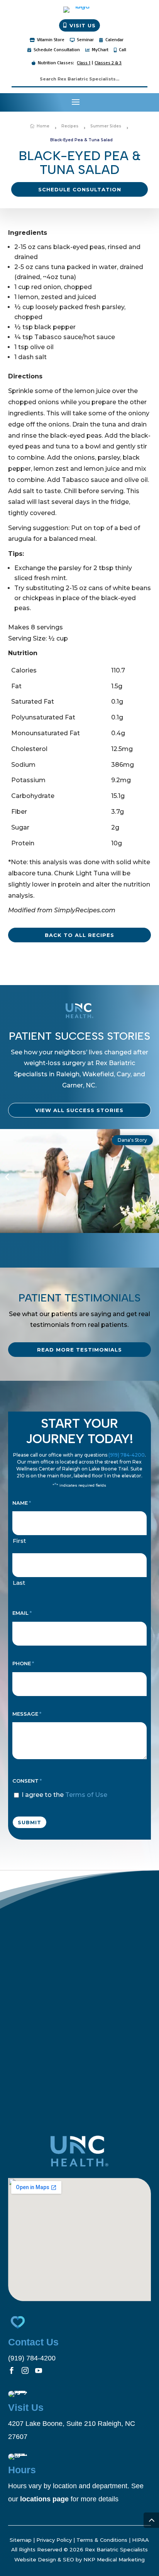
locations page (44, 2499)
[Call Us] (147, 102)
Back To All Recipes (79, 935)
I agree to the (64, 1795)
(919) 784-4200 (127, 1455)
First (19, 1541)
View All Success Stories (79, 1110)
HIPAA (140, 2540)
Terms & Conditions (102, 2540)
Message (27, 1714)
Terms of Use (86, 1795)
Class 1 (84, 63)
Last (19, 1583)
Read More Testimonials (79, 1350)
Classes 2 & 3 (108, 63)
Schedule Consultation (80, 189)
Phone (23, 1663)
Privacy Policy (54, 2540)
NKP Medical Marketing (114, 2559)
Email (22, 1613)
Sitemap (21, 2540)
